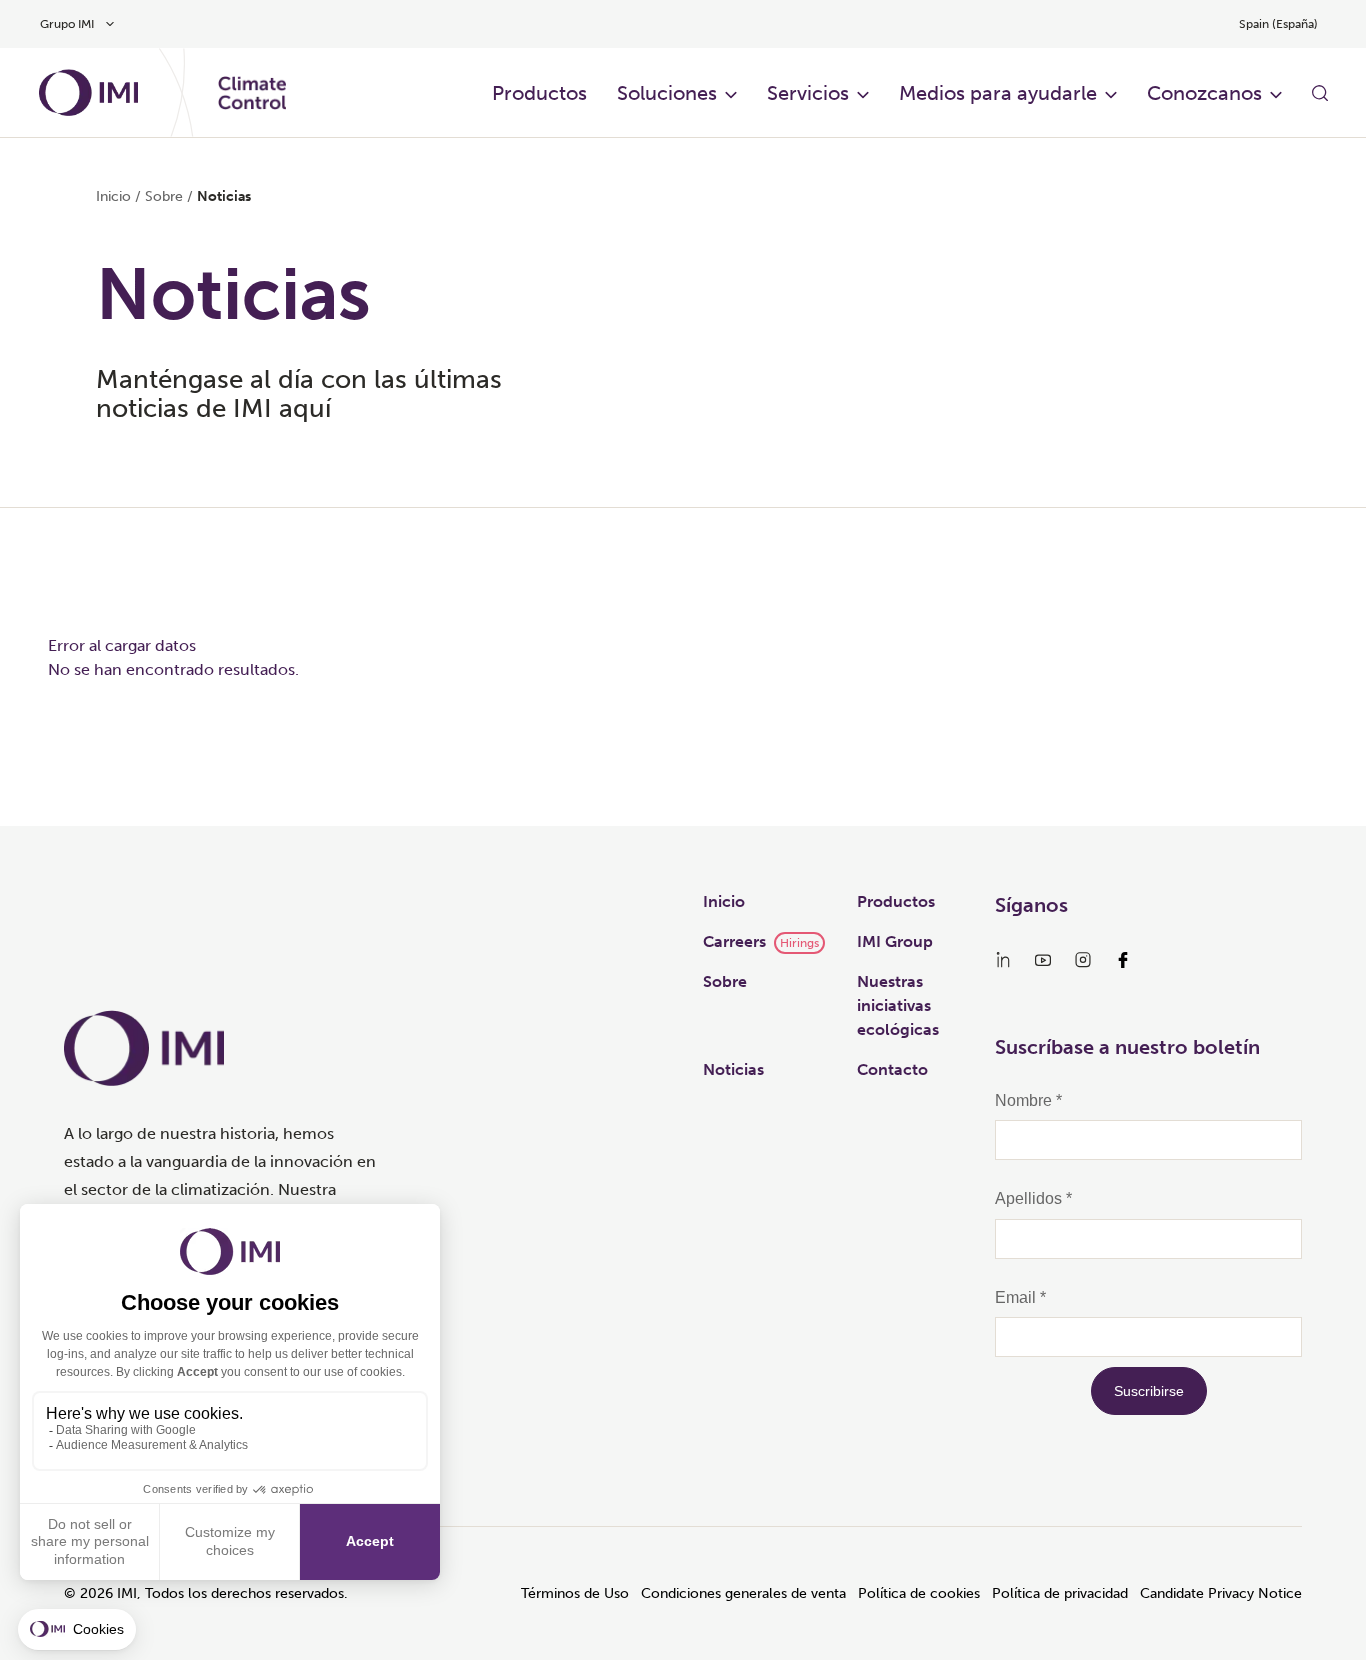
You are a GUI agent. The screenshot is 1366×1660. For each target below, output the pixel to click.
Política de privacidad (1060, 1593)
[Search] (1320, 93)
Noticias (733, 1069)
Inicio (113, 196)
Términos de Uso (575, 1593)
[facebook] (1123, 960)
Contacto (892, 1069)
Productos (896, 901)
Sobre (725, 981)
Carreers (734, 941)
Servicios (808, 93)
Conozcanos (1204, 93)
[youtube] (1043, 960)
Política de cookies (919, 1593)
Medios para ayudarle (998, 93)
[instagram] (1083, 960)
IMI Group (895, 941)
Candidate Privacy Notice (1221, 1593)
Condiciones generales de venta (743, 1593)
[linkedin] (1003, 960)
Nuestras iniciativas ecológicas (898, 1005)
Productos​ (539, 93)
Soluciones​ (667, 93)
